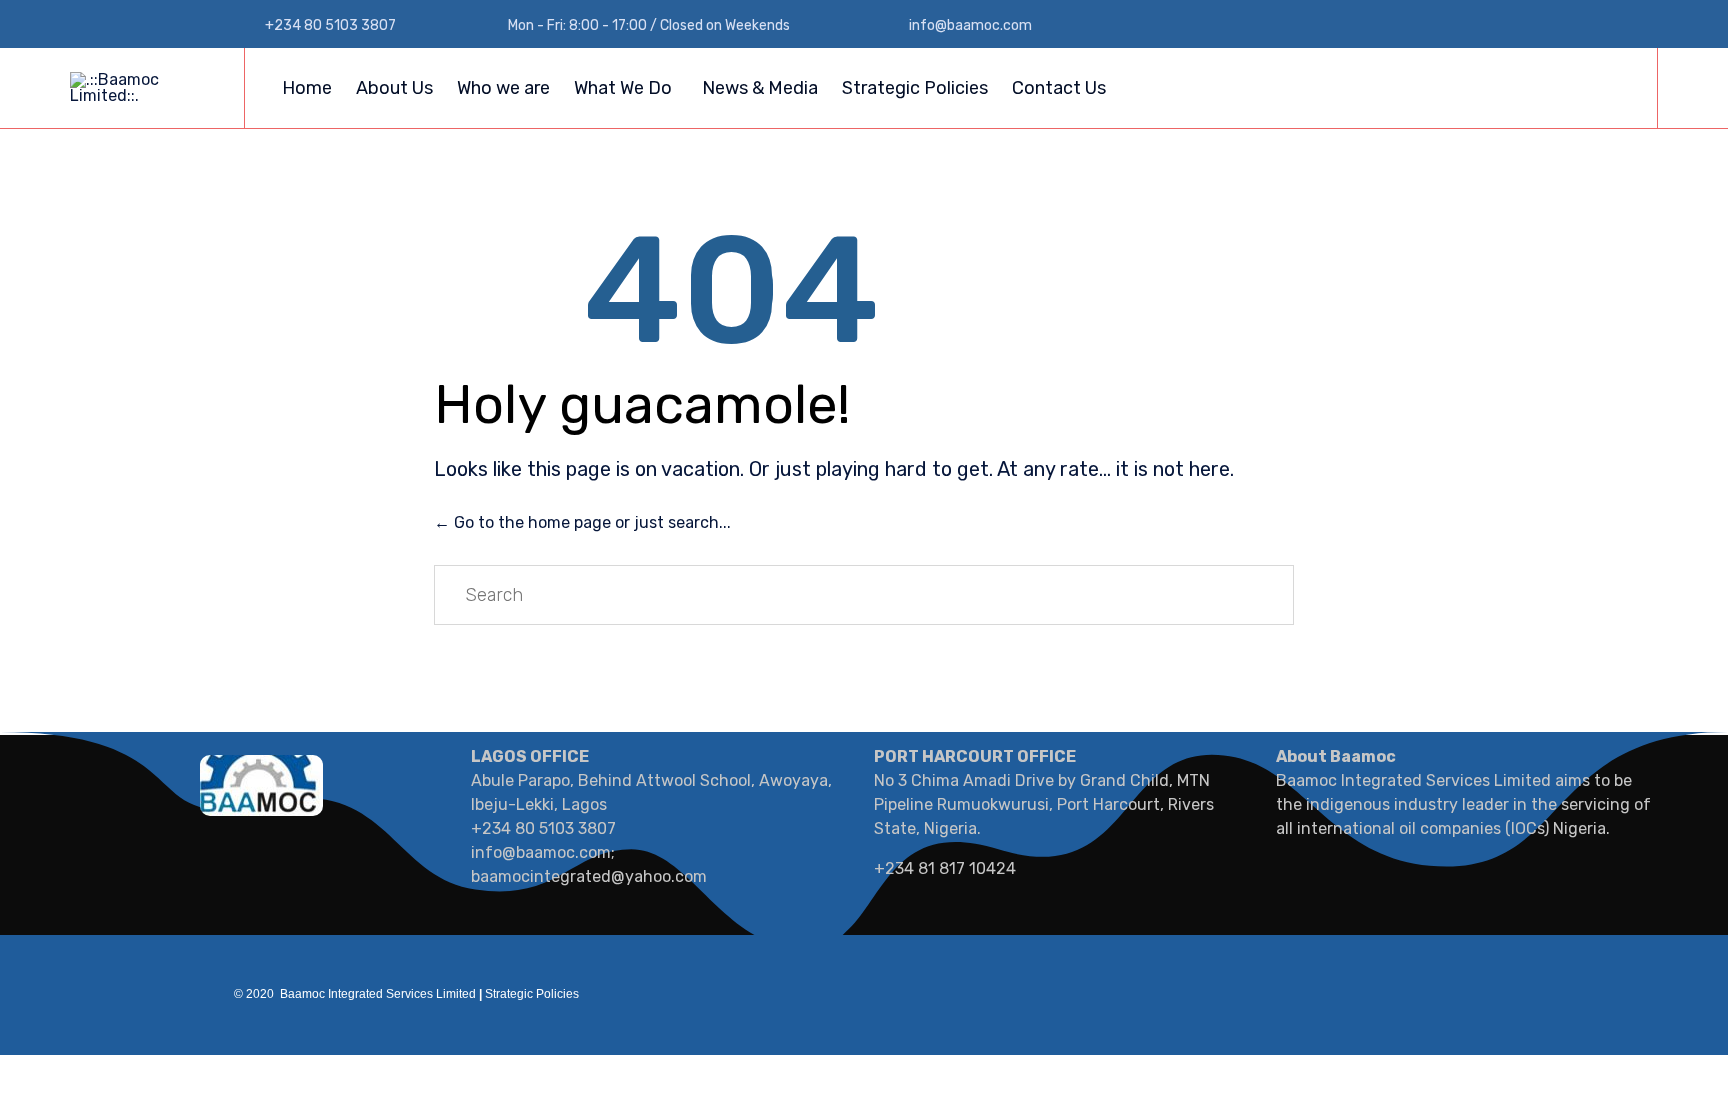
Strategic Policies (915, 88)
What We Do (623, 88)
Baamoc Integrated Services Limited (378, 994)
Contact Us (1059, 88)
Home (307, 88)
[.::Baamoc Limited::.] (142, 88)
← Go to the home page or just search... (582, 522)
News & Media (760, 88)
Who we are (503, 88)
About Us (394, 88)
